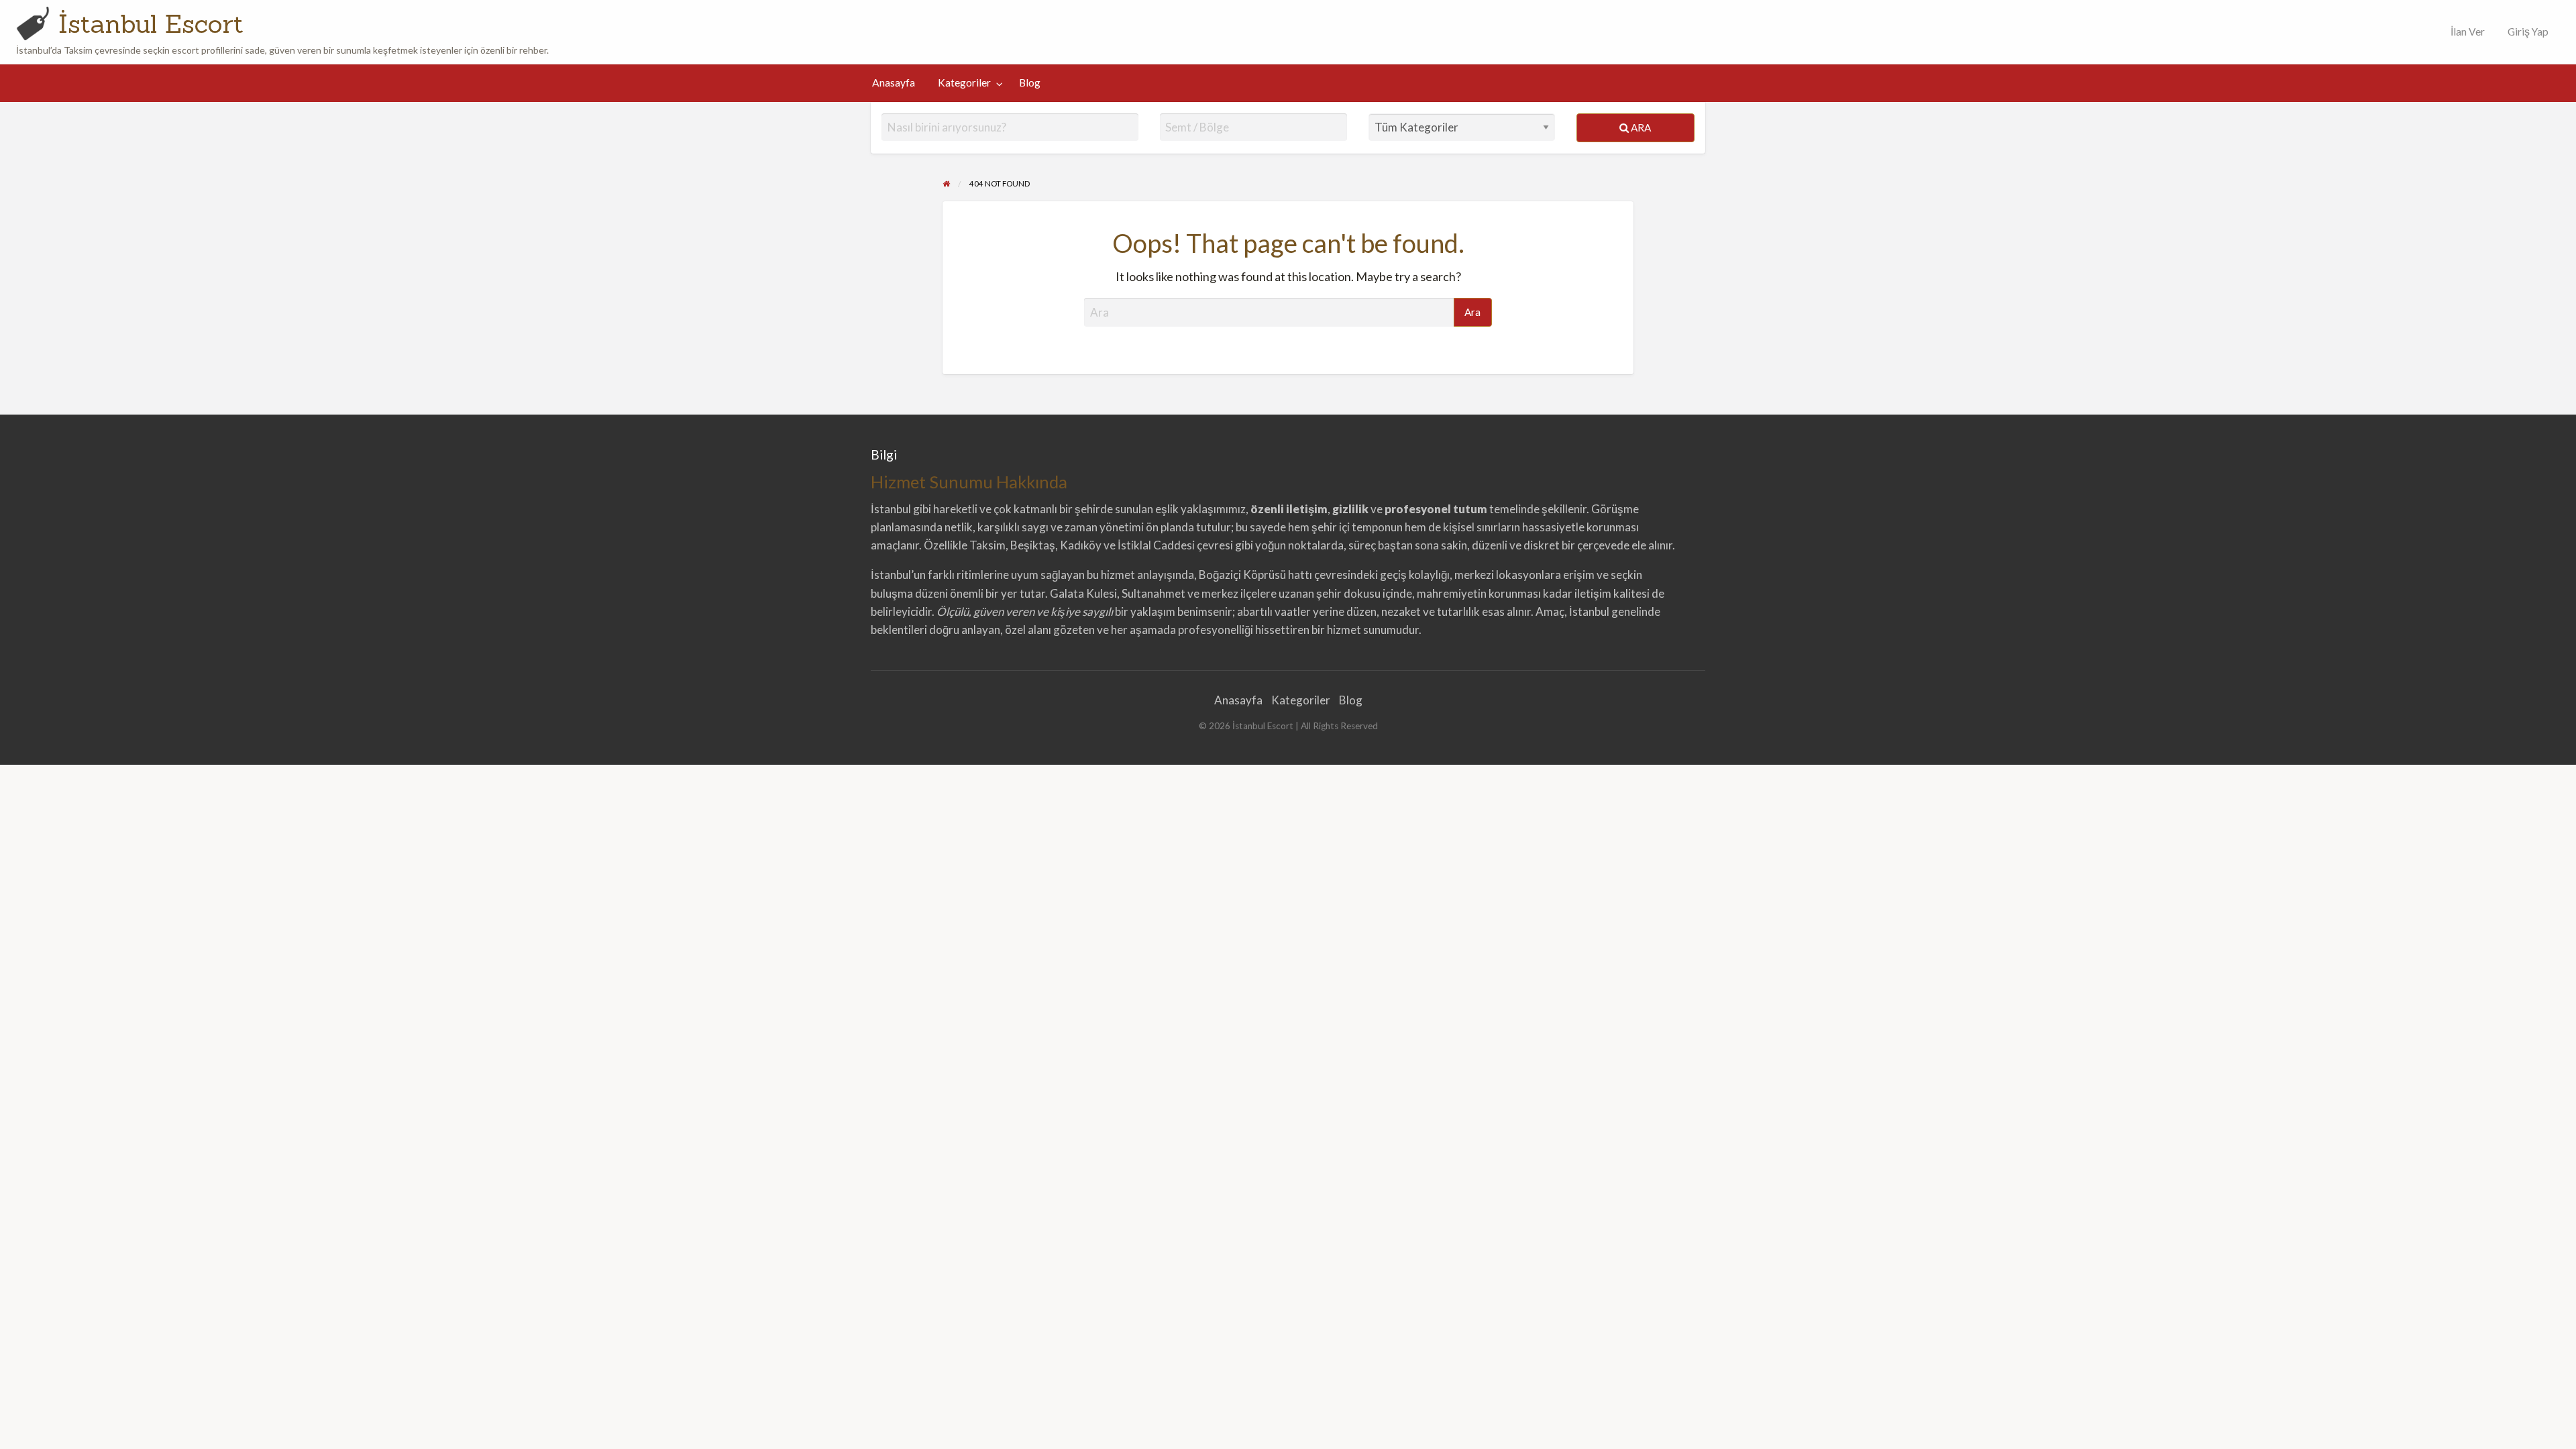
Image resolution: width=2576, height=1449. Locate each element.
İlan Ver (2467, 32)
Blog (1030, 83)
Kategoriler (964, 83)
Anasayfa (894, 83)
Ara (1640, 127)
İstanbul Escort (151, 23)
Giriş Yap (2528, 32)
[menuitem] (2465, 32)
